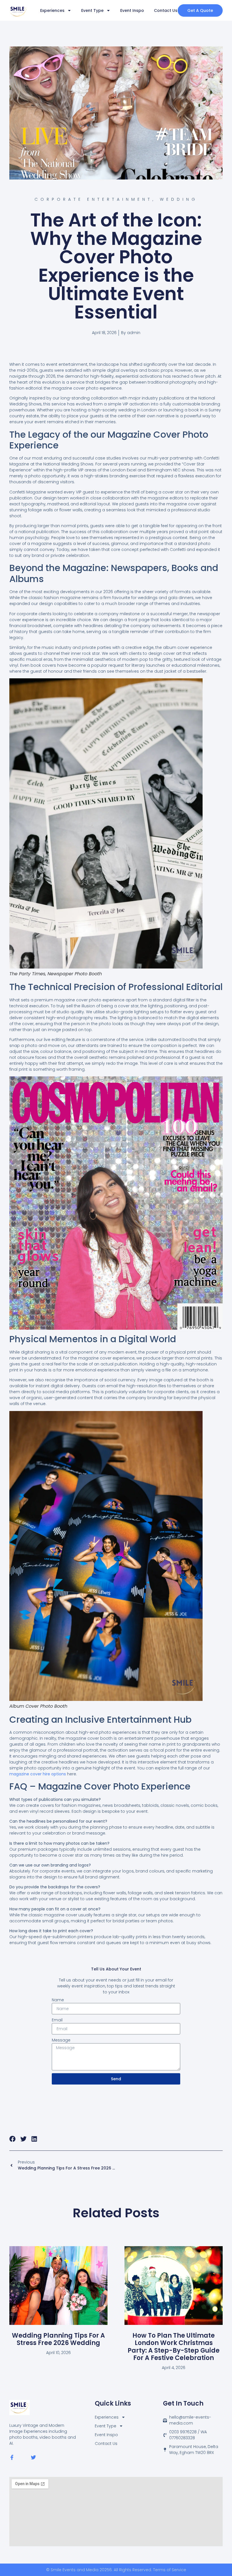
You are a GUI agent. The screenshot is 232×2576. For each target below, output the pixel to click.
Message (61, 2040)
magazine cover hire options (38, 1774)
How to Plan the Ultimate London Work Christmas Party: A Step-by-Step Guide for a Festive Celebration (174, 2347)
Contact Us (166, 10)
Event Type (92, 10)
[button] (13, 2139)
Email (57, 2020)
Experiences (52, 10)
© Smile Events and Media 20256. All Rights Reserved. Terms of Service (116, 2570)
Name (58, 2000)
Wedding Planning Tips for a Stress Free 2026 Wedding (58, 2339)
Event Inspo (132, 10)
